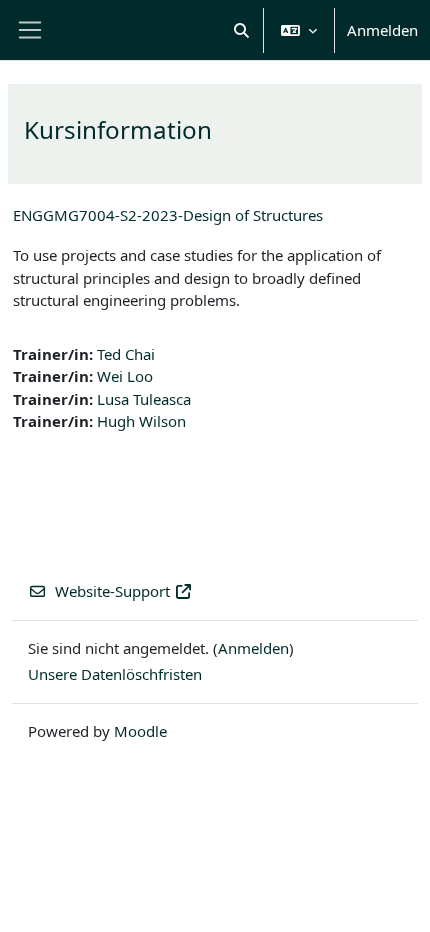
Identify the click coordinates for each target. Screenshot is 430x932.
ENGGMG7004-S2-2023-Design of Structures (168, 215)
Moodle (140, 731)
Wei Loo (125, 376)
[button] (242, 30)
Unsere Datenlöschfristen (115, 674)
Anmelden (382, 30)
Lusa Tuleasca (144, 399)
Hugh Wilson (141, 421)
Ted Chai (126, 354)
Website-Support (112, 591)
